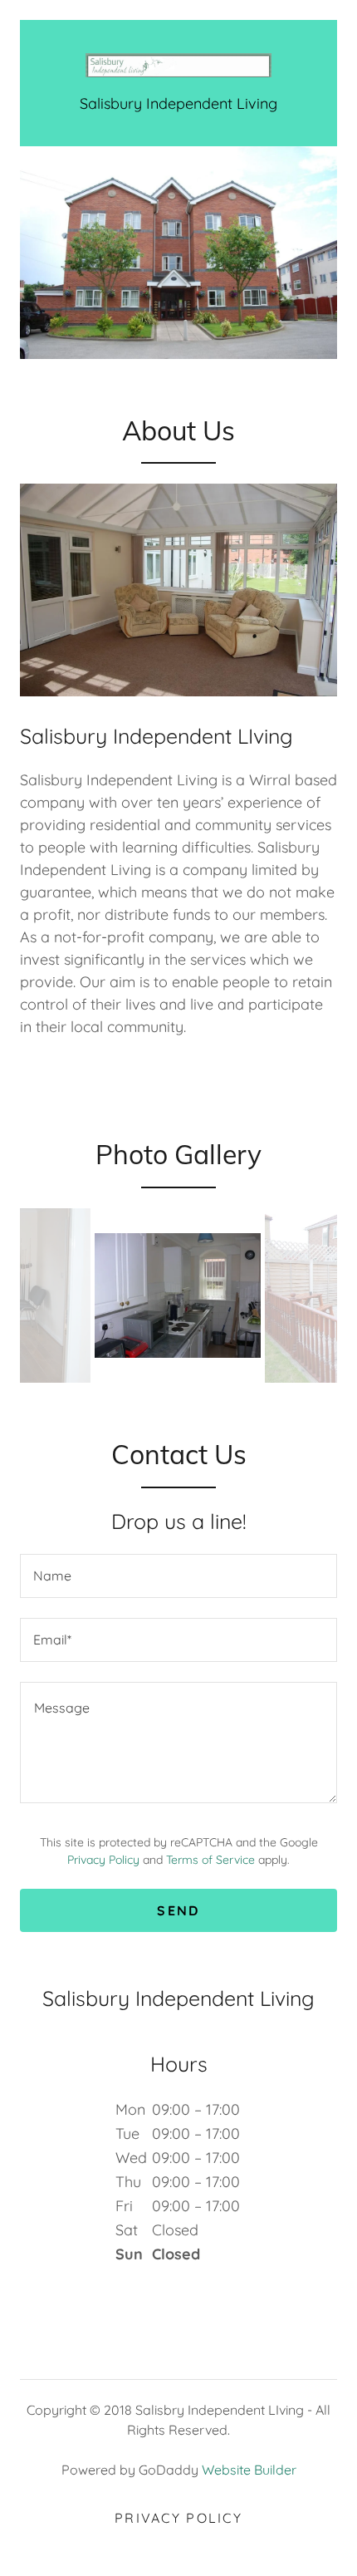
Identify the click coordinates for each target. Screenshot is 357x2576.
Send (178, 1910)
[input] (178, 1576)
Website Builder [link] (249, 2470)
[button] (178, 65)
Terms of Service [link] (210, 1860)
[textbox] (178, 1743)
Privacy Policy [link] (103, 1860)
